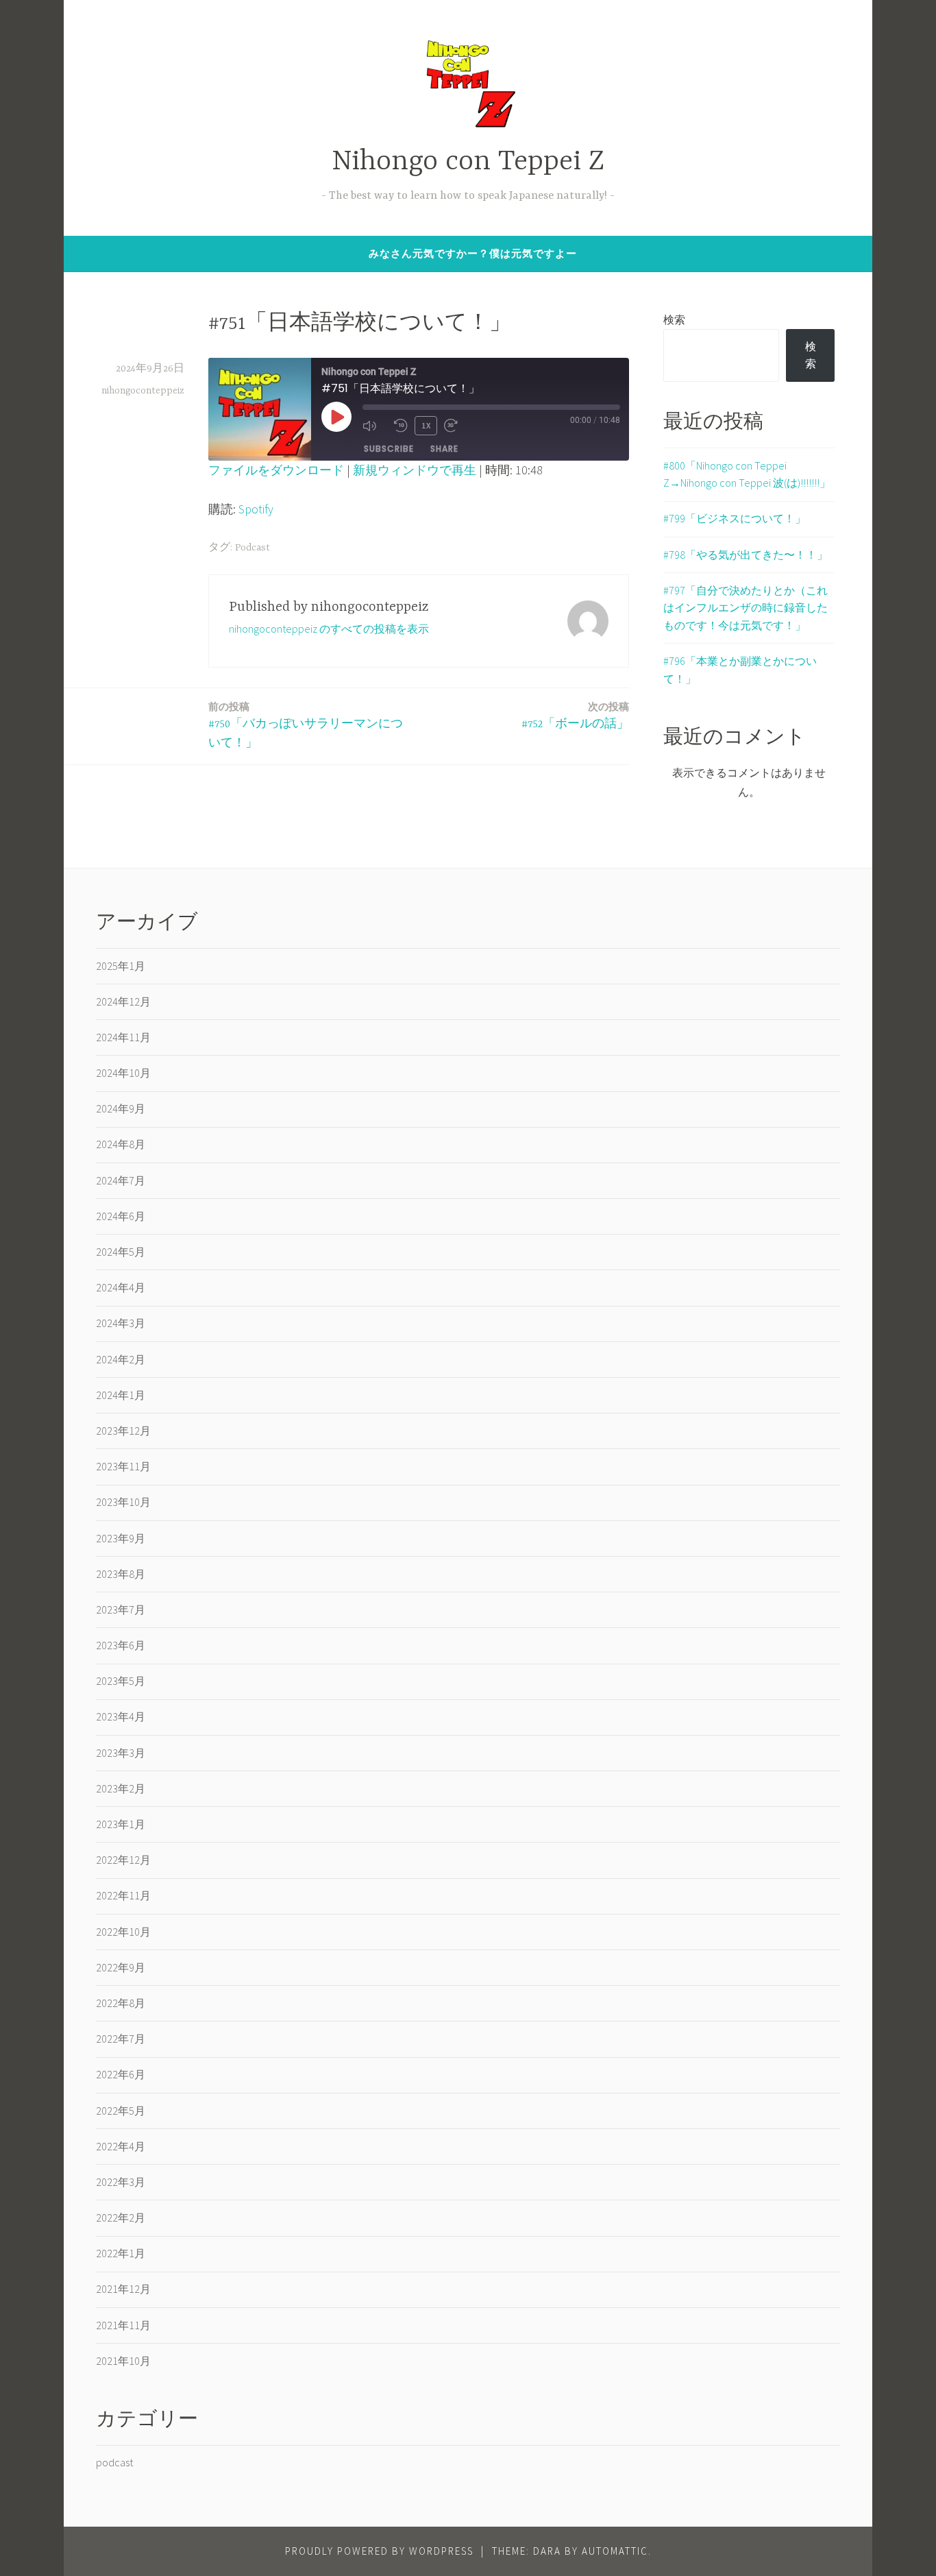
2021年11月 (123, 2325)
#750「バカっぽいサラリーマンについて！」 (306, 725)
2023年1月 (121, 1824)
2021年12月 (123, 2289)
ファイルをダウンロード (276, 470)
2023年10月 (123, 1502)
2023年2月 (121, 1788)
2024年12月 (123, 1001)
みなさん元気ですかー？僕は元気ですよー (473, 253)
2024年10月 (123, 1073)
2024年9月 (121, 1108)
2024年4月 (121, 1287)
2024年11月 (123, 1037)
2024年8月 (121, 1144)
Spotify (256, 509)
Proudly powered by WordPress (379, 2551)
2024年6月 (121, 1216)
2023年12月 (123, 1431)
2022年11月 (123, 1895)
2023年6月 (121, 1645)
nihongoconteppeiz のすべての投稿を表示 (329, 629)
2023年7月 (121, 1609)
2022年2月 (121, 2217)
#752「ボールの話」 (575, 715)
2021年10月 (123, 2361)
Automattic (615, 2551)
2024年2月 (121, 1359)
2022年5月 (121, 2111)
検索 (674, 319)
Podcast (253, 548)
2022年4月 (121, 2146)
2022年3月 (121, 2182)
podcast (114, 2462)
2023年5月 (121, 1681)
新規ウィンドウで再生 (415, 470)
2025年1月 (121, 966)
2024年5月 (121, 1252)
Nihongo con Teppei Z (468, 162)
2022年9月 (121, 1967)
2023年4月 (121, 1716)
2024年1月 (121, 1395)
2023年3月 (121, 1753)
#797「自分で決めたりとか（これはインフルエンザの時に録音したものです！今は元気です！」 (746, 608)
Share (444, 449)
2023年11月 (123, 1466)
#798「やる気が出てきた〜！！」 (746, 555)
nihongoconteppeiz (143, 391)
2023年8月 (121, 1574)
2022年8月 (121, 2003)
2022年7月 (121, 2039)
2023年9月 (121, 1538)
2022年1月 (121, 2253)
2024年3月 (121, 1323)
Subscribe (389, 449)
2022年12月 (123, 1860)
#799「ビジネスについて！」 (735, 518)
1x (426, 425)
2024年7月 (121, 1180)
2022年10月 (123, 1932)
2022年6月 (121, 2074)
